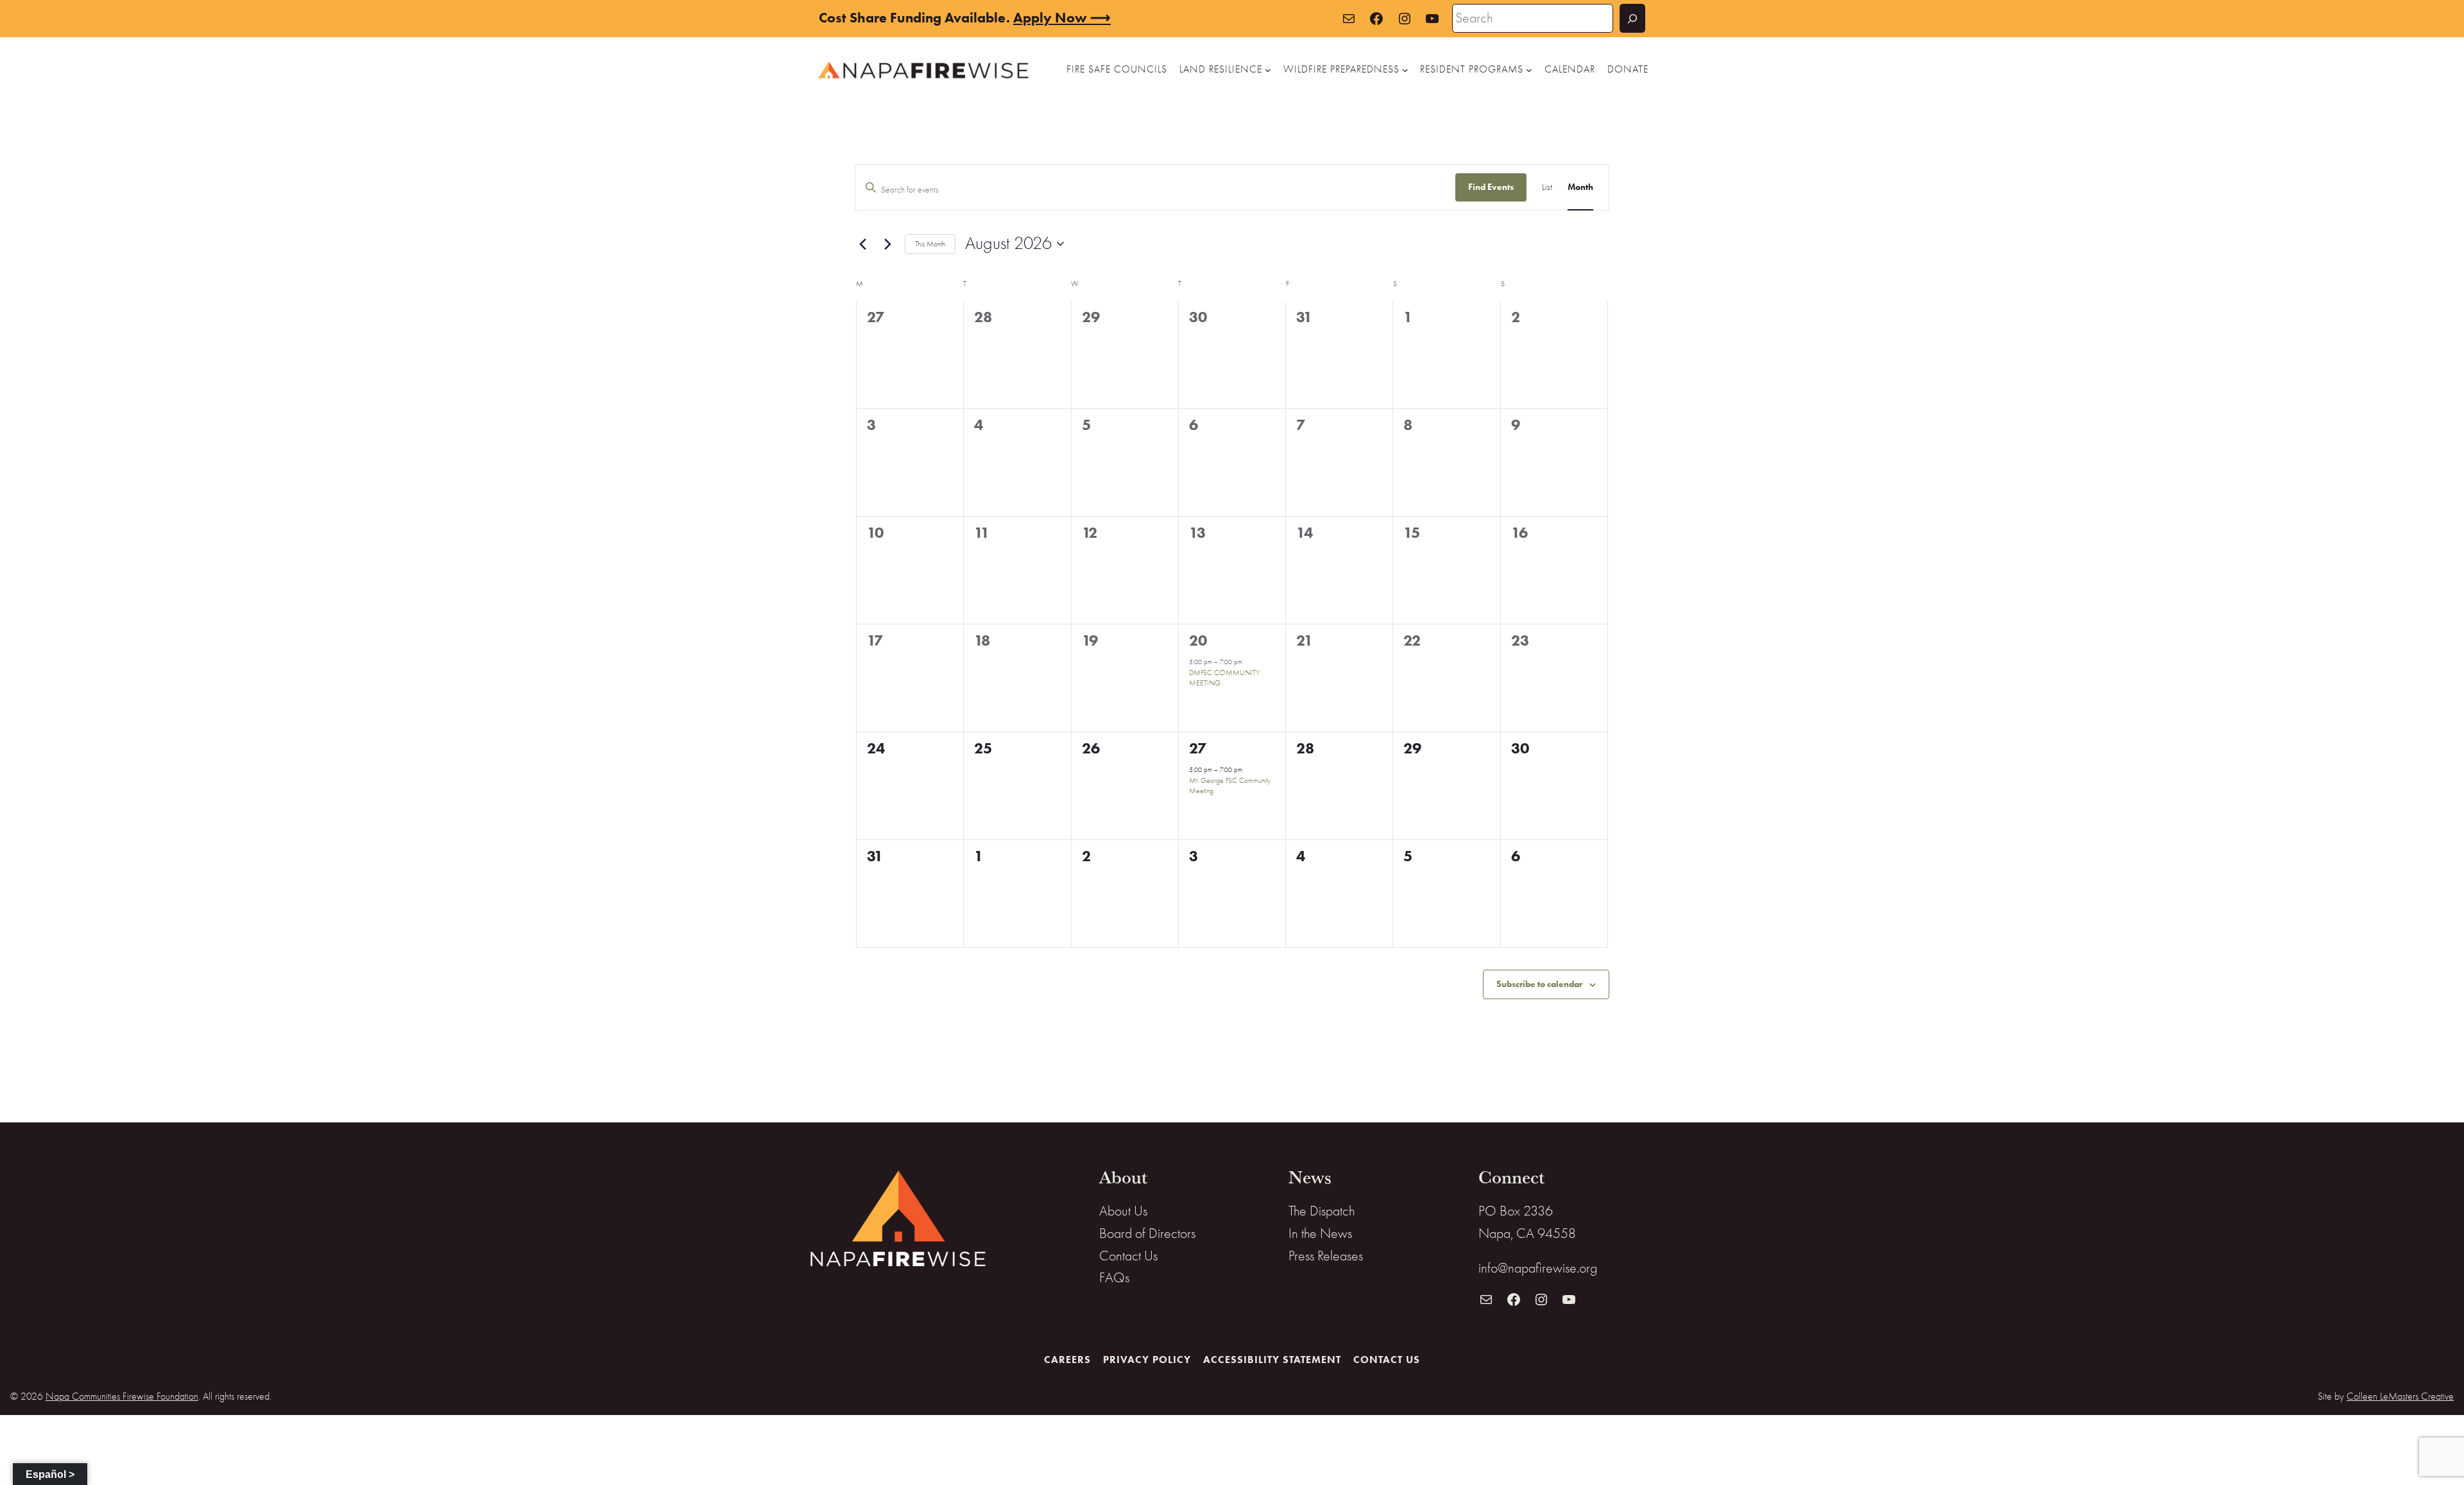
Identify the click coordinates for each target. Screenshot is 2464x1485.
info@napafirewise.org (1538, 1268)
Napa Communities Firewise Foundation (122, 1396)
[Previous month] (862, 244)
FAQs (1114, 1278)
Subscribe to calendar (1539, 984)
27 (1198, 748)
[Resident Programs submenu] (1529, 70)
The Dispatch (1322, 1211)
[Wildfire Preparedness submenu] (1405, 70)
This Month (930, 244)
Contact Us (1128, 1256)
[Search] (1632, 18)
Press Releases (1326, 1256)
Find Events (1491, 187)
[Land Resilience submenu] (1268, 70)
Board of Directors (1147, 1233)
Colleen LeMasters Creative (2400, 1396)
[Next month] (887, 244)
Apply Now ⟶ (1062, 18)
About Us (1123, 1211)
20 (1198, 640)
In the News (1320, 1233)
